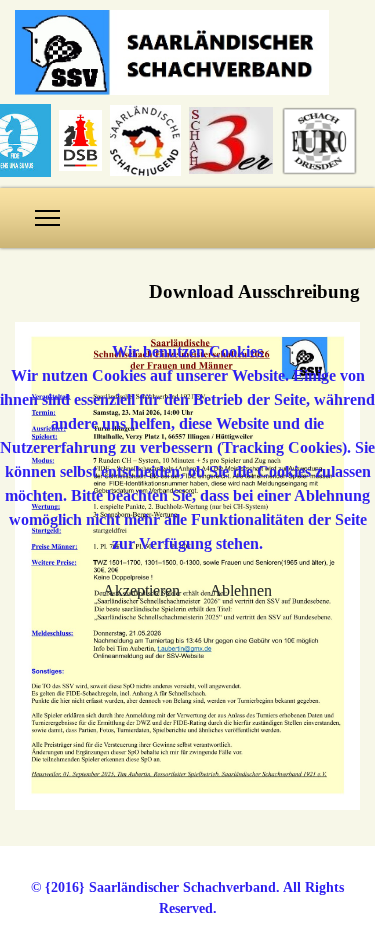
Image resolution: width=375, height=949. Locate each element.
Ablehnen (241, 590)
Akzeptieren (141, 590)
